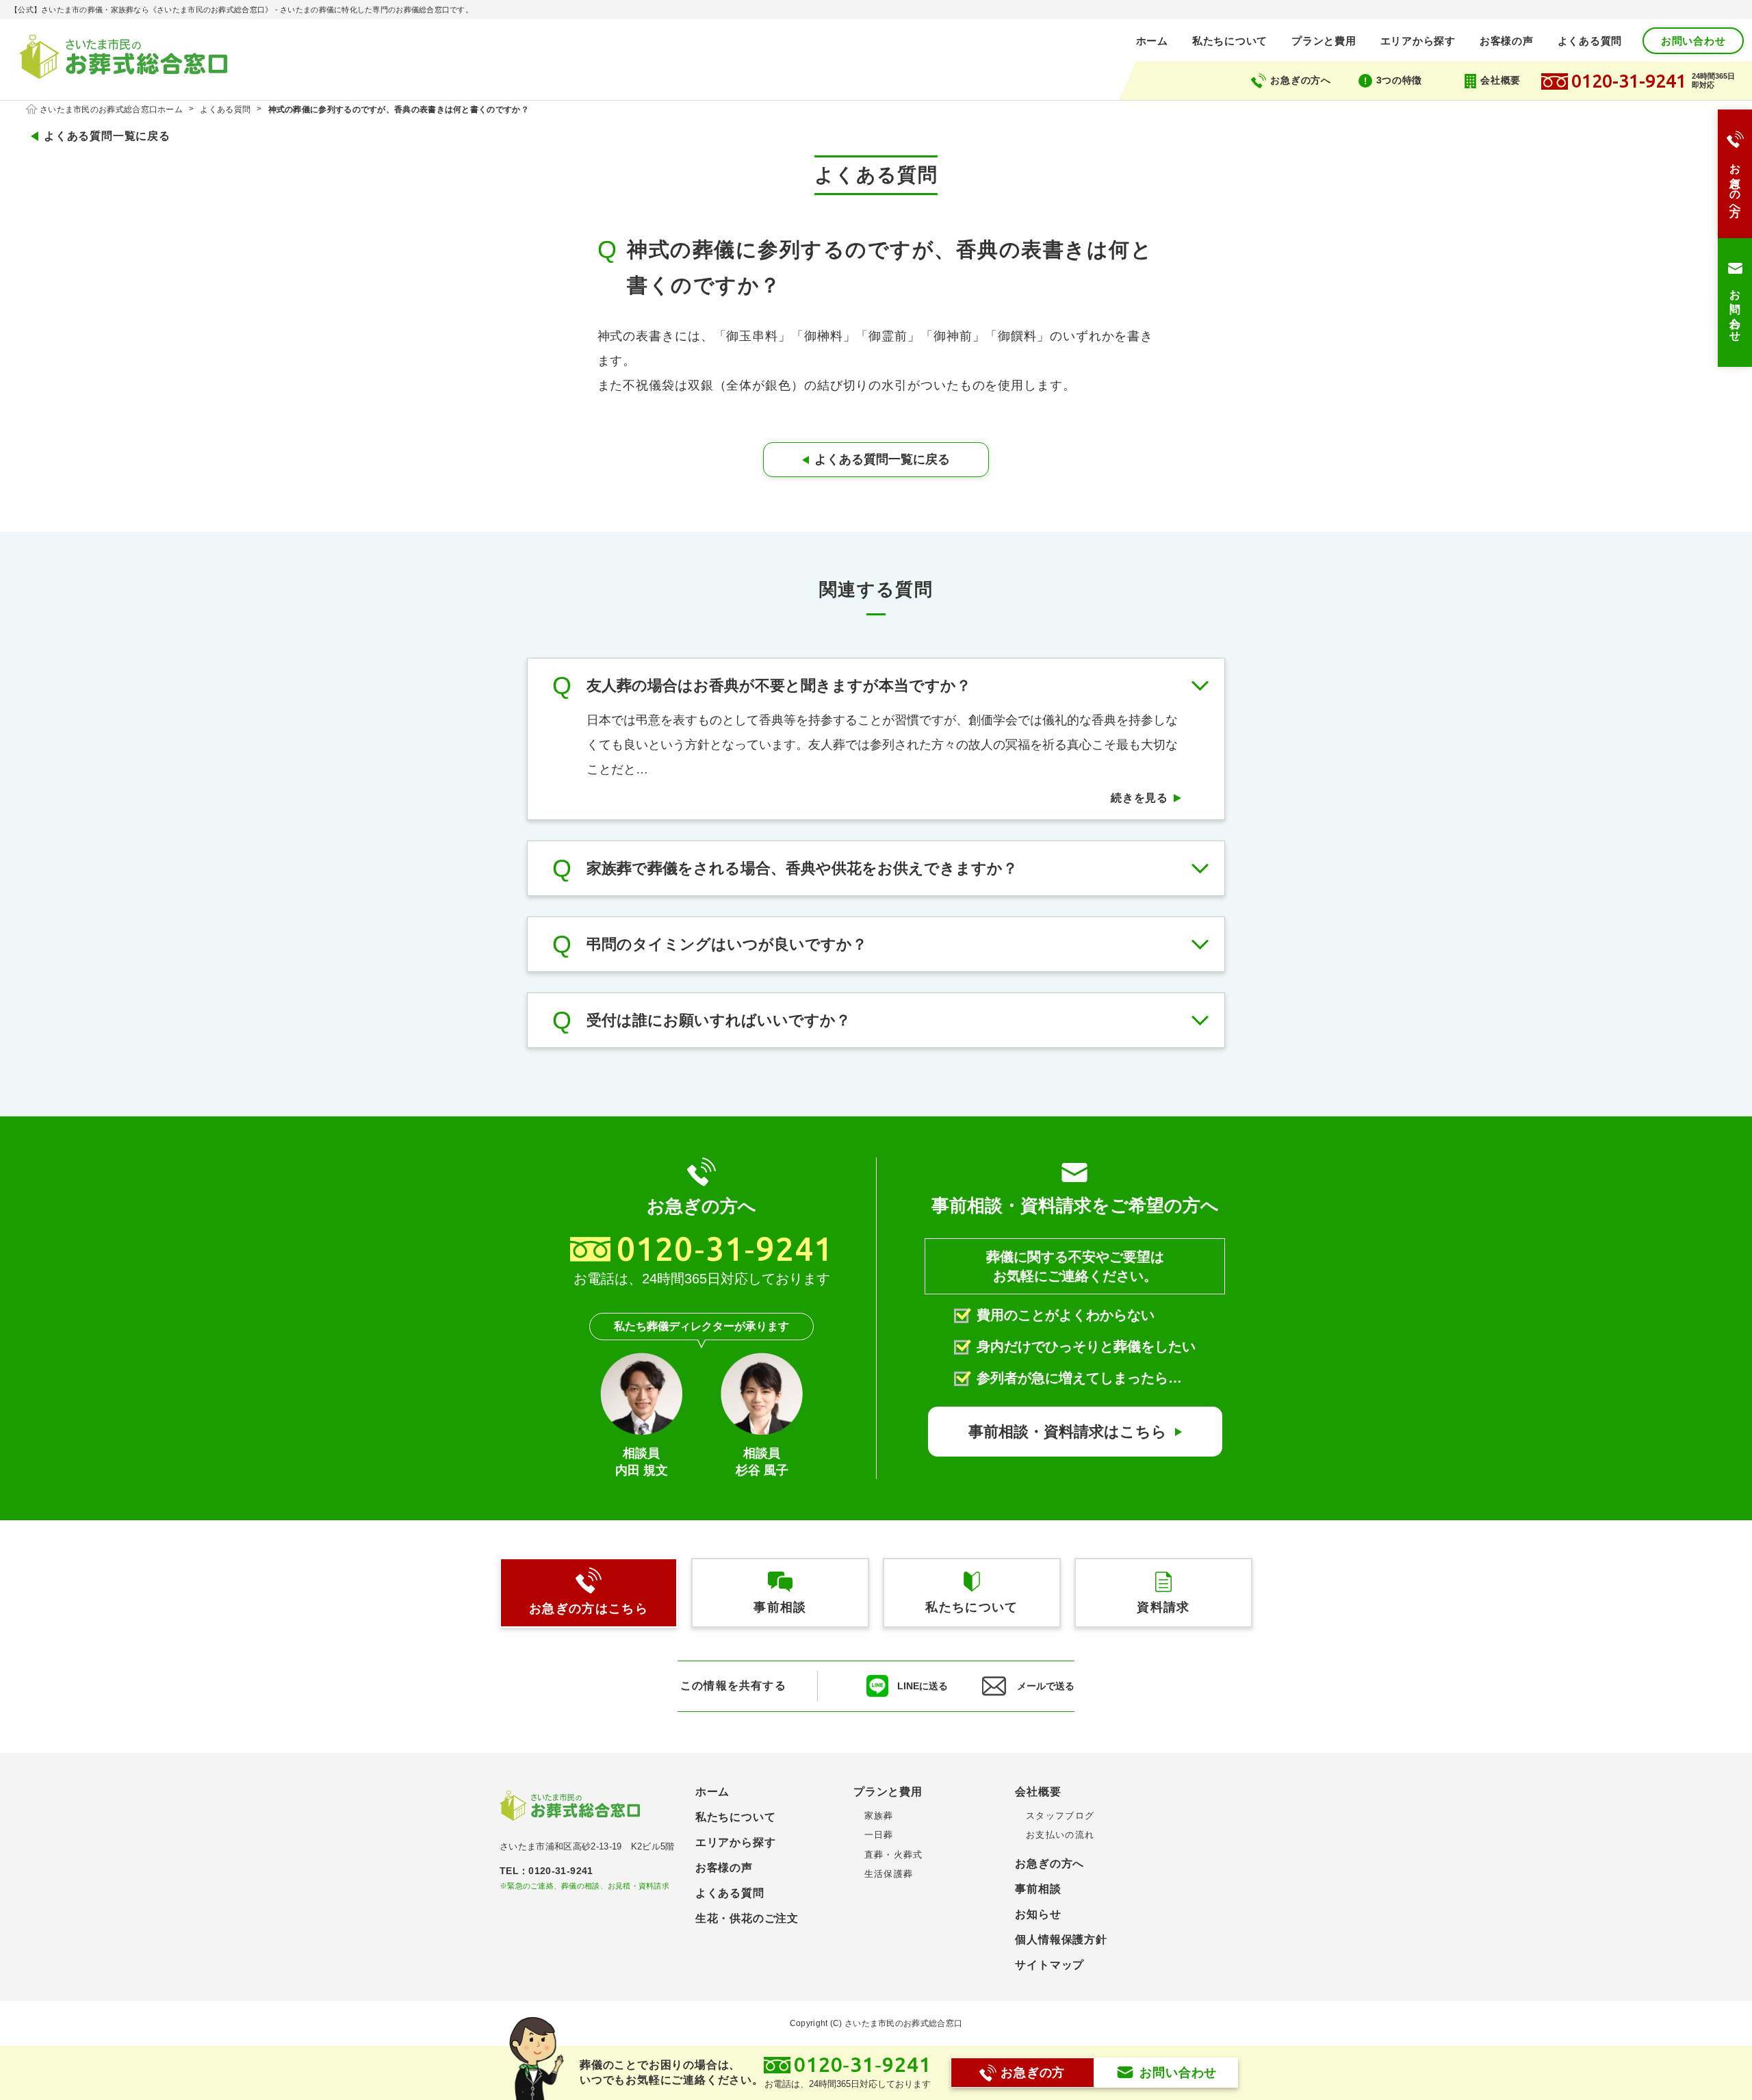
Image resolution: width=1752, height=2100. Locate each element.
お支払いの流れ (1060, 1835)
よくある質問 (1590, 41)
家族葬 (879, 1816)
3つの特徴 (1400, 80)
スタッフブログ (1060, 1816)
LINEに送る (923, 1686)
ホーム (1152, 41)
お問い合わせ (1693, 41)
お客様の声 (1507, 41)
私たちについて (1230, 41)
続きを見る (1139, 798)
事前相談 (1038, 1889)
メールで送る (1046, 1686)
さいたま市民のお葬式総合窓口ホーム (111, 110)
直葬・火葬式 (893, 1855)
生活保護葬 (889, 1874)
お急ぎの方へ (1300, 80)
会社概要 (1500, 80)
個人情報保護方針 (1061, 1939)
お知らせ (1038, 1914)
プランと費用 (1324, 41)
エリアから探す (1418, 41)
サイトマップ (1049, 1965)
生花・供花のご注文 (747, 1918)
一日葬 (879, 1835)
